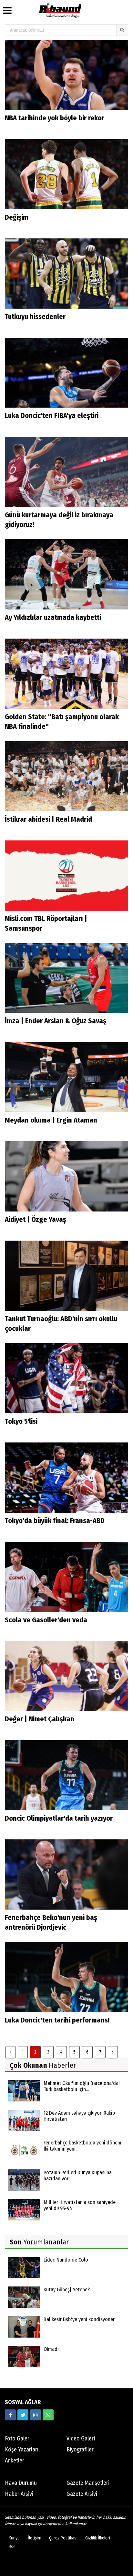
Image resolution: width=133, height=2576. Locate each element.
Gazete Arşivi (82, 2494)
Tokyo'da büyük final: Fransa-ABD (55, 1521)
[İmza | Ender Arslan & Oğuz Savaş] (66, 978)
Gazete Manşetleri (88, 2483)
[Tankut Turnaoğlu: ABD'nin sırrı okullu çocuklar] (66, 1275)
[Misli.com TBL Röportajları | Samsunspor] (66, 875)
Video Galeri (81, 2439)
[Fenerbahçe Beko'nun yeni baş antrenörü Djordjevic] (66, 1874)
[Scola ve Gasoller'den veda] (66, 1577)
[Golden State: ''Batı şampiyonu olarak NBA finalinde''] (66, 673)
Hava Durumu (21, 2483)
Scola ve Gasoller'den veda (46, 1620)
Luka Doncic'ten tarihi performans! (57, 2020)
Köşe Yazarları (22, 2450)
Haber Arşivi (19, 2494)
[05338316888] (48, 2415)
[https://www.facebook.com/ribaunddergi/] (10, 2415)
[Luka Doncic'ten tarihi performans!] (66, 1977)
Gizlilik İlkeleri (98, 2538)
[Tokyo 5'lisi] (66, 1378)
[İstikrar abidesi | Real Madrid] (66, 776)
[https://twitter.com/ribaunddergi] (23, 2415)
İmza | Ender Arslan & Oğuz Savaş (56, 1021)
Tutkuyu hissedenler (35, 317)
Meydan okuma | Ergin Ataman (51, 1120)
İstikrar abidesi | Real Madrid (48, 819)
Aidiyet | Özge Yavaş (36, 1219)
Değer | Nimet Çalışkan (40, 1719)
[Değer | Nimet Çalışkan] (66, 1676)
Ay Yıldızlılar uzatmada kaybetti (53, 617)
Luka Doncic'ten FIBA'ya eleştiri (52, 416)
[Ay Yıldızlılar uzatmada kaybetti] (66, 574)
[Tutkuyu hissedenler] (66, 273)
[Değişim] (66, 174)
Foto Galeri (18, 2439)
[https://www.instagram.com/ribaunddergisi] (36, 2415)
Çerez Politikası (63, 2538)
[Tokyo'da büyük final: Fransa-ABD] (66, 1477)
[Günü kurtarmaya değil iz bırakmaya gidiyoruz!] (66, 471)
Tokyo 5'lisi (21, 1421)
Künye (14, 2538)
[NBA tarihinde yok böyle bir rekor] (66, 75)
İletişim (35, 2538)
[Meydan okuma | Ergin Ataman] (66, 1077)
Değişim (17, 217)
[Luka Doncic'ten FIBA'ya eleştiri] (66, 373)
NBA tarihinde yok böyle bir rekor (55, 118)
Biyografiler (80, 2450)
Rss (12, 2547)
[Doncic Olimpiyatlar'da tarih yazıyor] (66, 1775)
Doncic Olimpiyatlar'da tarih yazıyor (59, 1818)
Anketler (15, 2461)
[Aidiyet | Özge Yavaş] (66, 1176)
